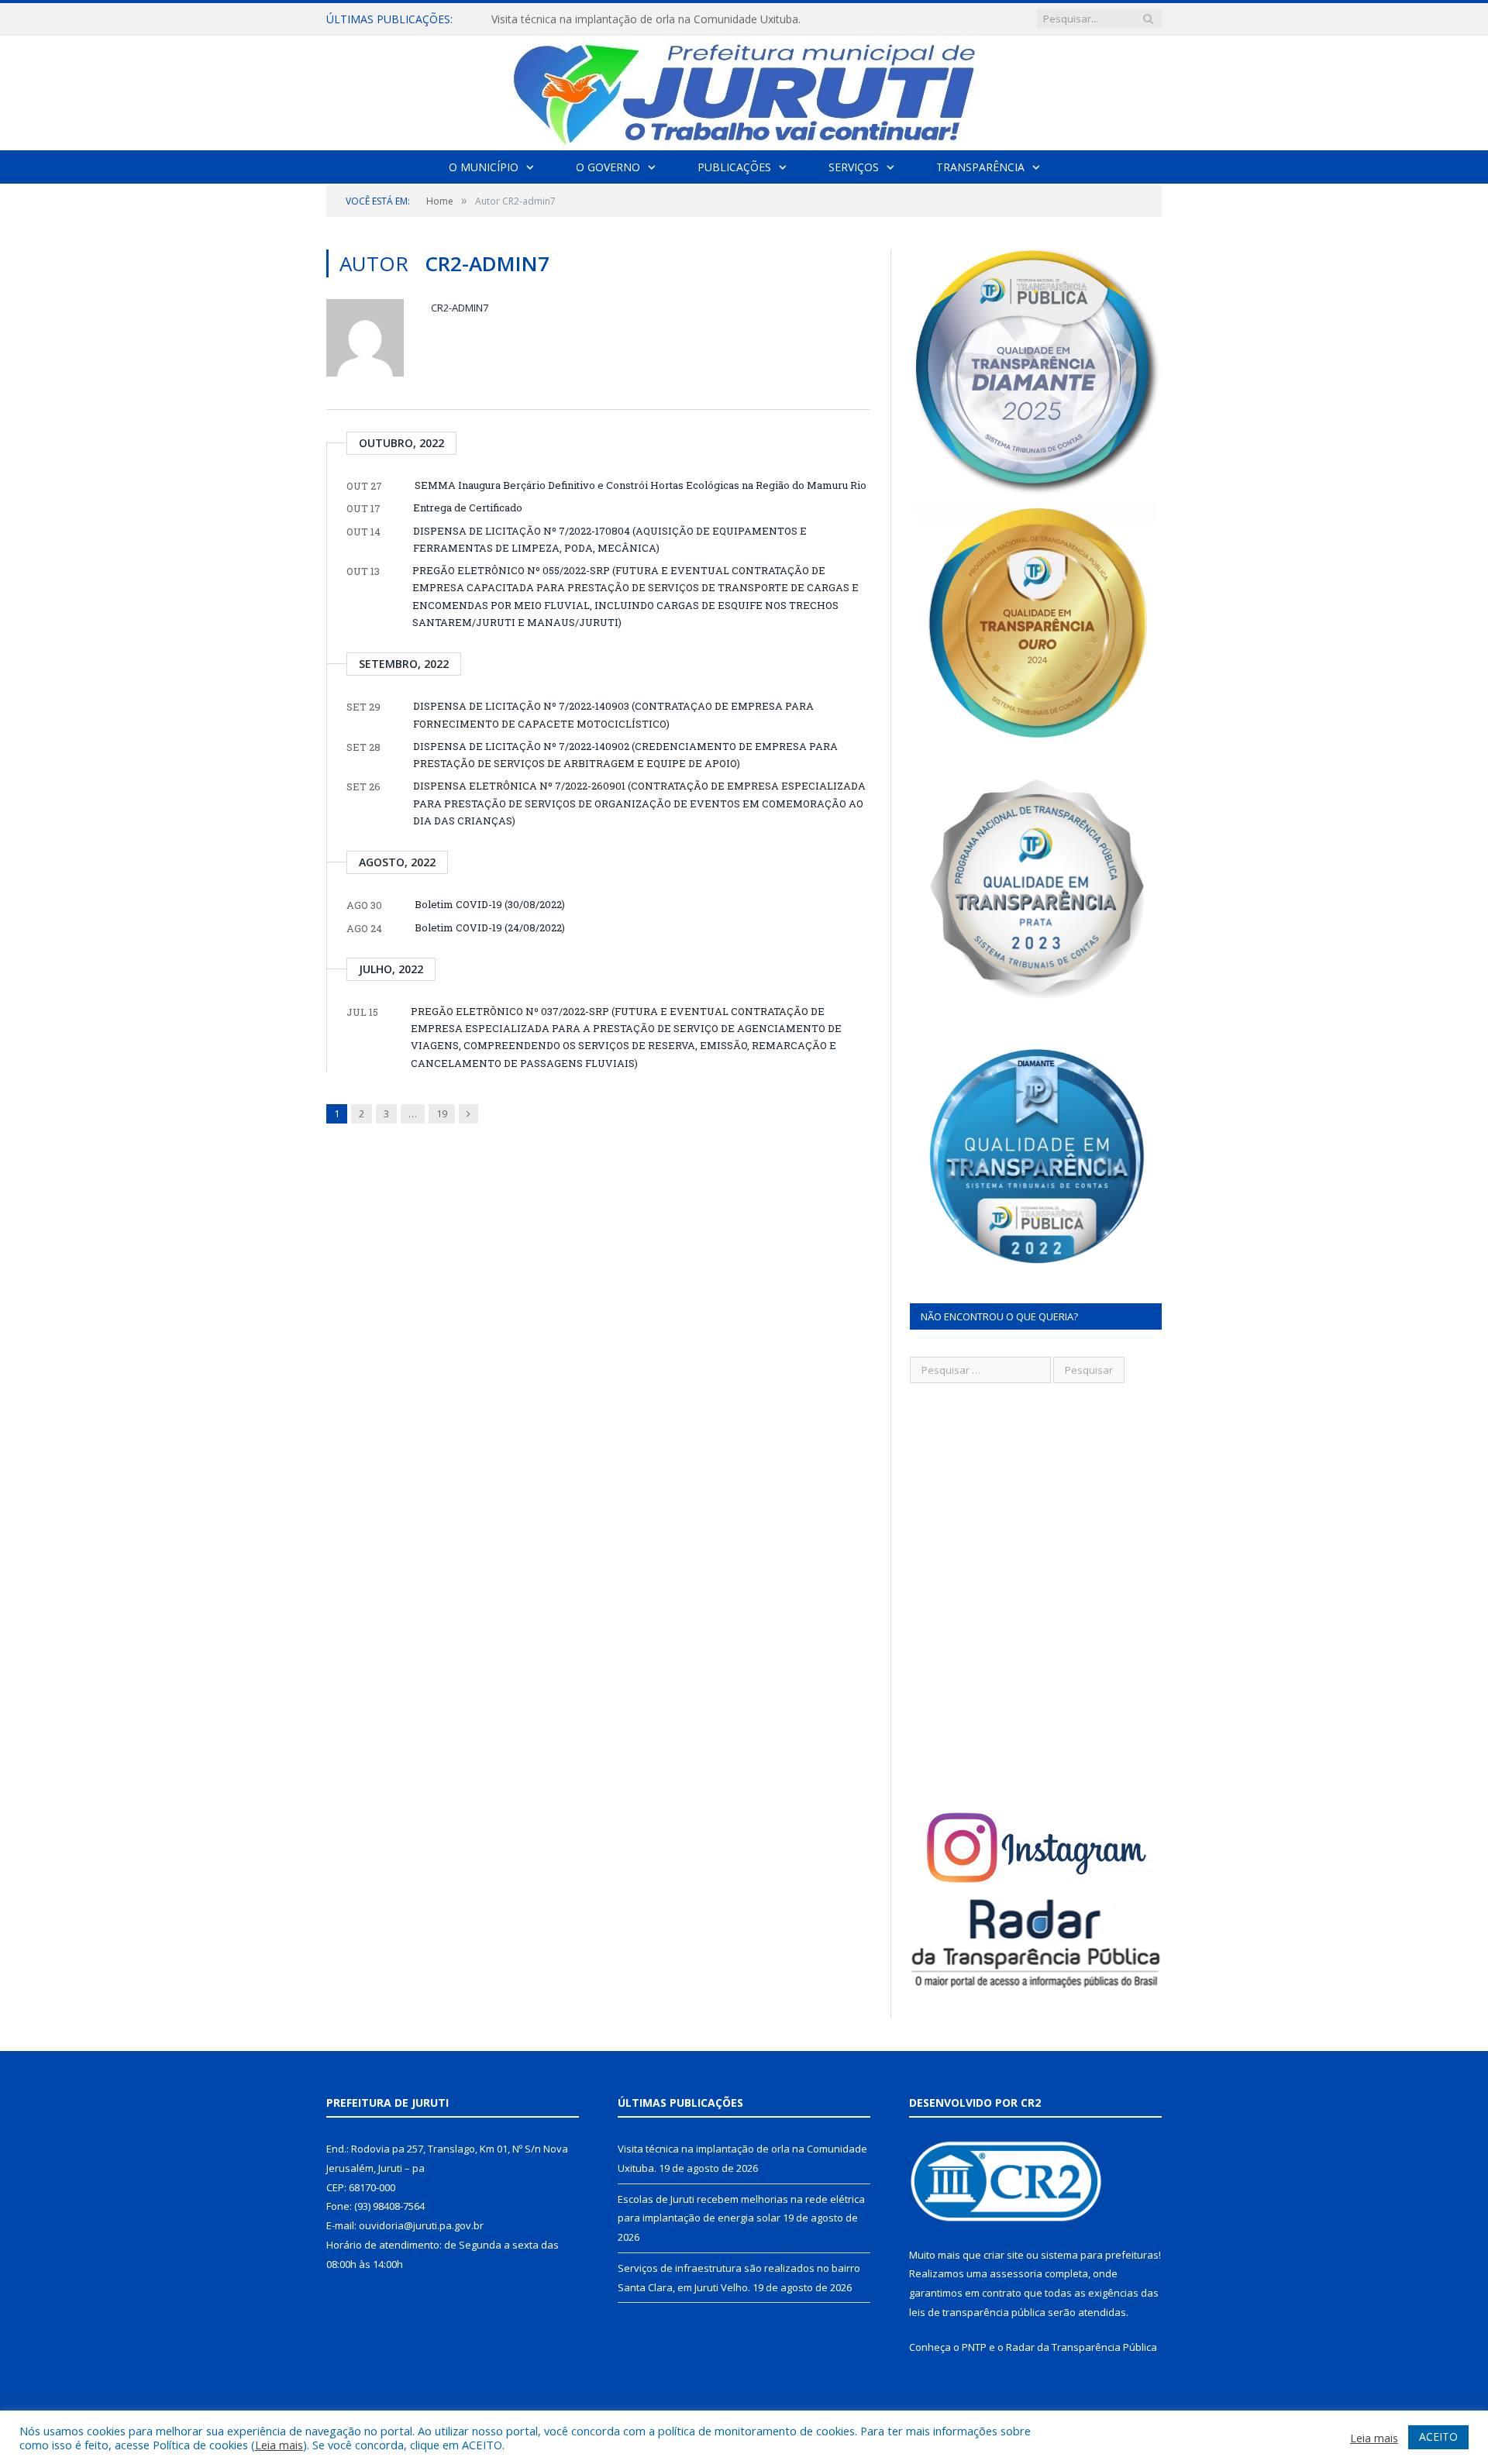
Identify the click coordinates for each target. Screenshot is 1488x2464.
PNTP (974, 2347)
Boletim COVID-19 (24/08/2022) (490, 927)
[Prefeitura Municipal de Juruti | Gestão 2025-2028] (744, 89)
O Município (484, 167)
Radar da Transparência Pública (1082, 2347)
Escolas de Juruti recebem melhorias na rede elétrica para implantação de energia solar (670, 19)
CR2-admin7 (460, 308)
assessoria (1016, 2273)
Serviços (854, 167)
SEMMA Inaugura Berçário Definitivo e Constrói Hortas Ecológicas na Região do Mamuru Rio (641, 485)
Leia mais (279, 2445)
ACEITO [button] (1438, 2436)
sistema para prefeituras (1100, 2255)
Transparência (980, 167)
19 (442, 1113)
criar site (1004, 2255)
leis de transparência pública (977, 2312)
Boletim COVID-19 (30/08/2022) (490, 904)
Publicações (734, 167)
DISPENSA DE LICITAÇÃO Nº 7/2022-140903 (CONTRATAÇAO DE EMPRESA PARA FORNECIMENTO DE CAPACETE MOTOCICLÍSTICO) (613, 714)
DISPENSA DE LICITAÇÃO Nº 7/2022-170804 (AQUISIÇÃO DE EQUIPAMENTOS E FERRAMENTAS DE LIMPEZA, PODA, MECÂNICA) (610, 539)
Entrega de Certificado (468, 508)
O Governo (608, 167)
